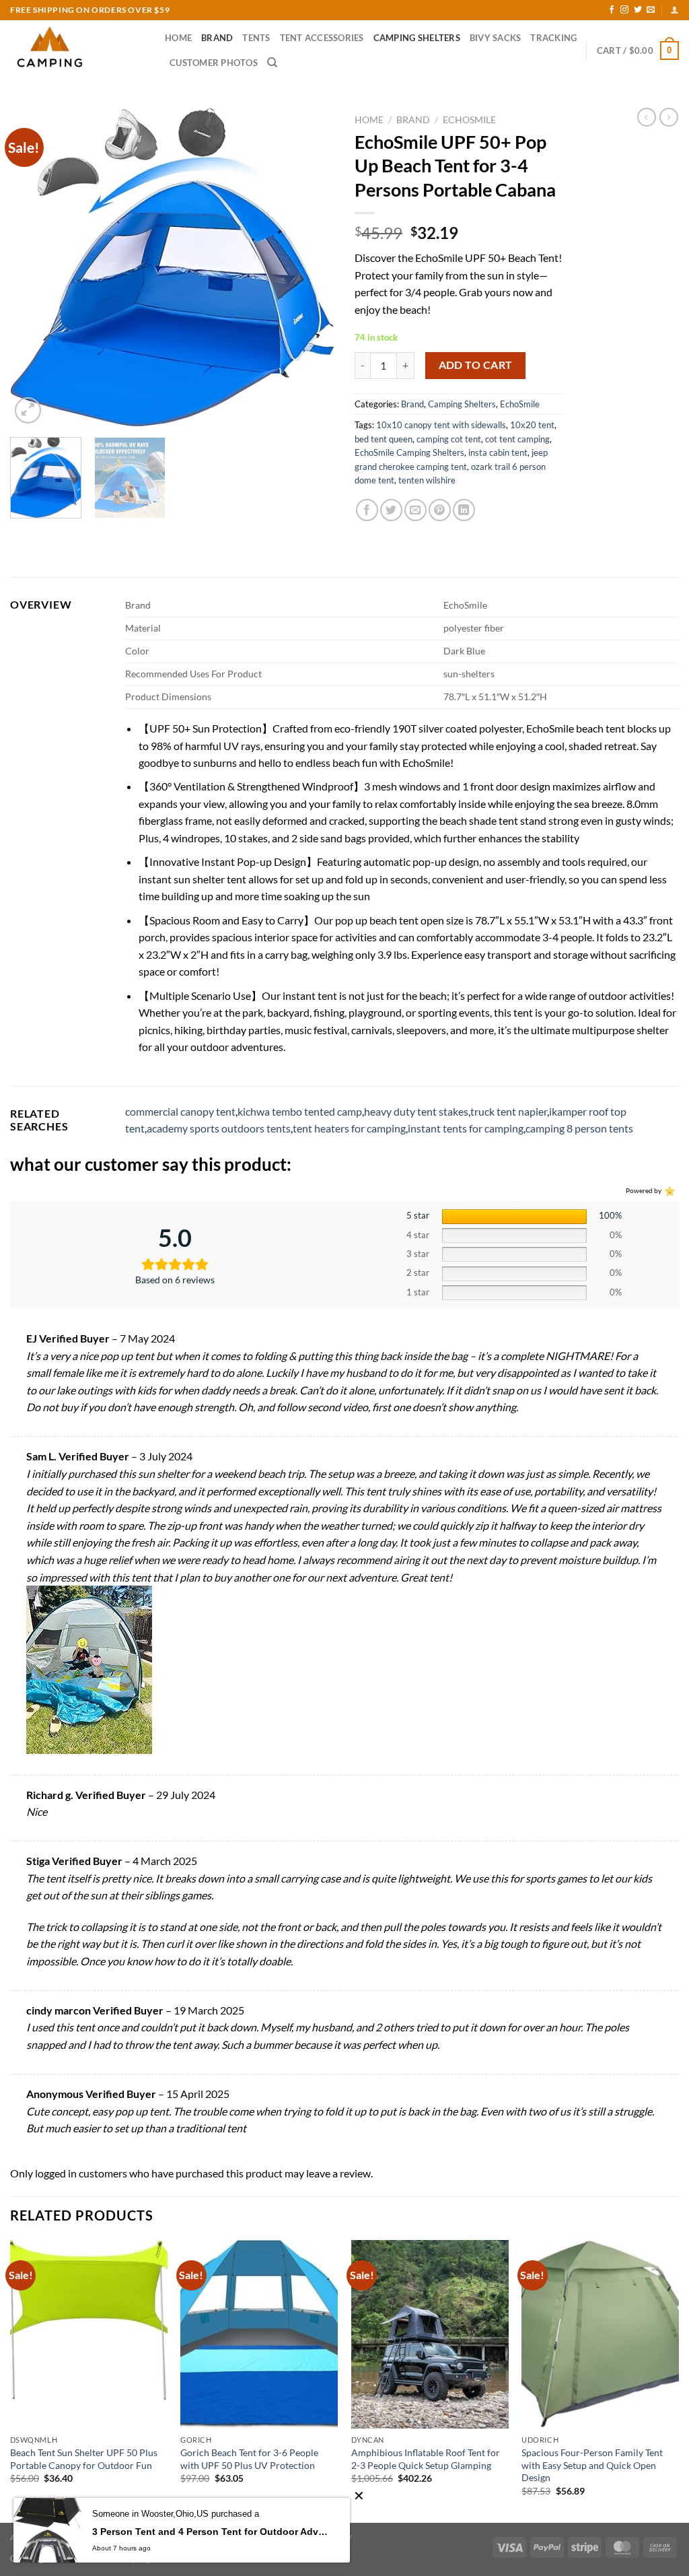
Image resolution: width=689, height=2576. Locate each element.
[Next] (311, 267)
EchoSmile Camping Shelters (409, 452)
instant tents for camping (466, 1128)
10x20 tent (532, 425)
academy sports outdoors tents (219, 1128)
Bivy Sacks (496, 38)
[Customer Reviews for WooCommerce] (668, 1190)
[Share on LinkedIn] (464, 510)
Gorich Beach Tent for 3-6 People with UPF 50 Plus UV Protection (249, 2459)
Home (178, 38)
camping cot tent (449, 439)
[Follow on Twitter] (638, 10)
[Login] (675, 10)
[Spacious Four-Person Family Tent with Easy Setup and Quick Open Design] (600, 2334)
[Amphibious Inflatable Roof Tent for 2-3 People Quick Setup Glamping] (430, 2334)
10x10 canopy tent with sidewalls (441, 425)
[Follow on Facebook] (612, 10)
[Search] (272, 63)
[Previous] (34, 267)
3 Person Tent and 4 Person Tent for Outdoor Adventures (211, 2532)
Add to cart (476, 365)
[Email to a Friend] (415, 510)
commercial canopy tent (180, 1111)
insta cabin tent (498, 452)
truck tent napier (509, 1111)
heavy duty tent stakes (416, 1111)
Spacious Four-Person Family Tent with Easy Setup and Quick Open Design (592, 2465)
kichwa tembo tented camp (300, 1111)
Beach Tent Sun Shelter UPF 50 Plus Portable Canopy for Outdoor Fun (84, 2459)
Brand (217, 38)
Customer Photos (214, 63)
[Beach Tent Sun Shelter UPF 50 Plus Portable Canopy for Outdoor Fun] (89, 2334)
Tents (256, 38)
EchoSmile (469, 120)
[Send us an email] (651, 10)
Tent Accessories (322, 38)
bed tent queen (384, 439)
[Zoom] (28, 410)
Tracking (553, 38)
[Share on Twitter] (391, 510)
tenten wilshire (427, 480)
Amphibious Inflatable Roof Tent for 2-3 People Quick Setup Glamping (426, 2459)
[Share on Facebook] (367, 510)
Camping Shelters (417, 38)
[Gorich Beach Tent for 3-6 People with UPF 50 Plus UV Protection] (259, 2334)
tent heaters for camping (349, 1128)
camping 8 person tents (579, 1128)
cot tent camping (517, 439)
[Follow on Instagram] (624, 10)
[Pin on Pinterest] (440, 510)
